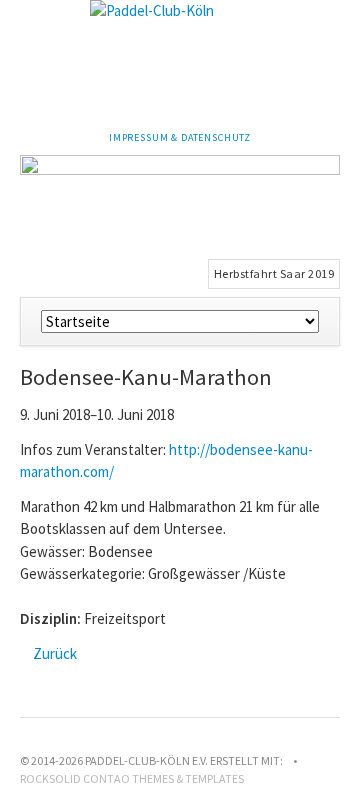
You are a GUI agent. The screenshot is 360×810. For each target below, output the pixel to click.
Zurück (55, 653)
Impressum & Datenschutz (180, 137)
